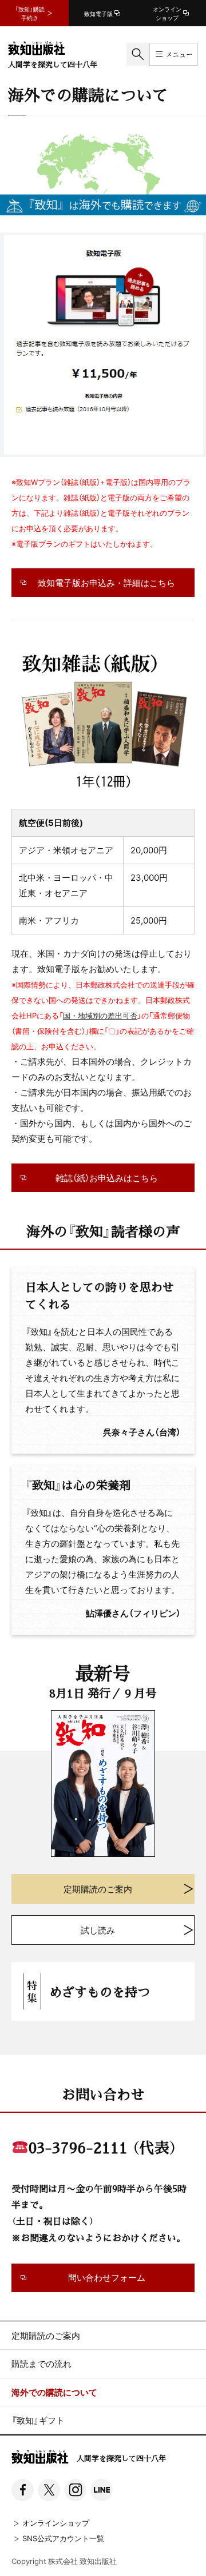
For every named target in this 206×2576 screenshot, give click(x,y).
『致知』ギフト (38, 2420)
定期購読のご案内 (46, 2336)
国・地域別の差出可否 (100, 1015)
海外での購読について (54, 2392)
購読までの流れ (41, 2364)
